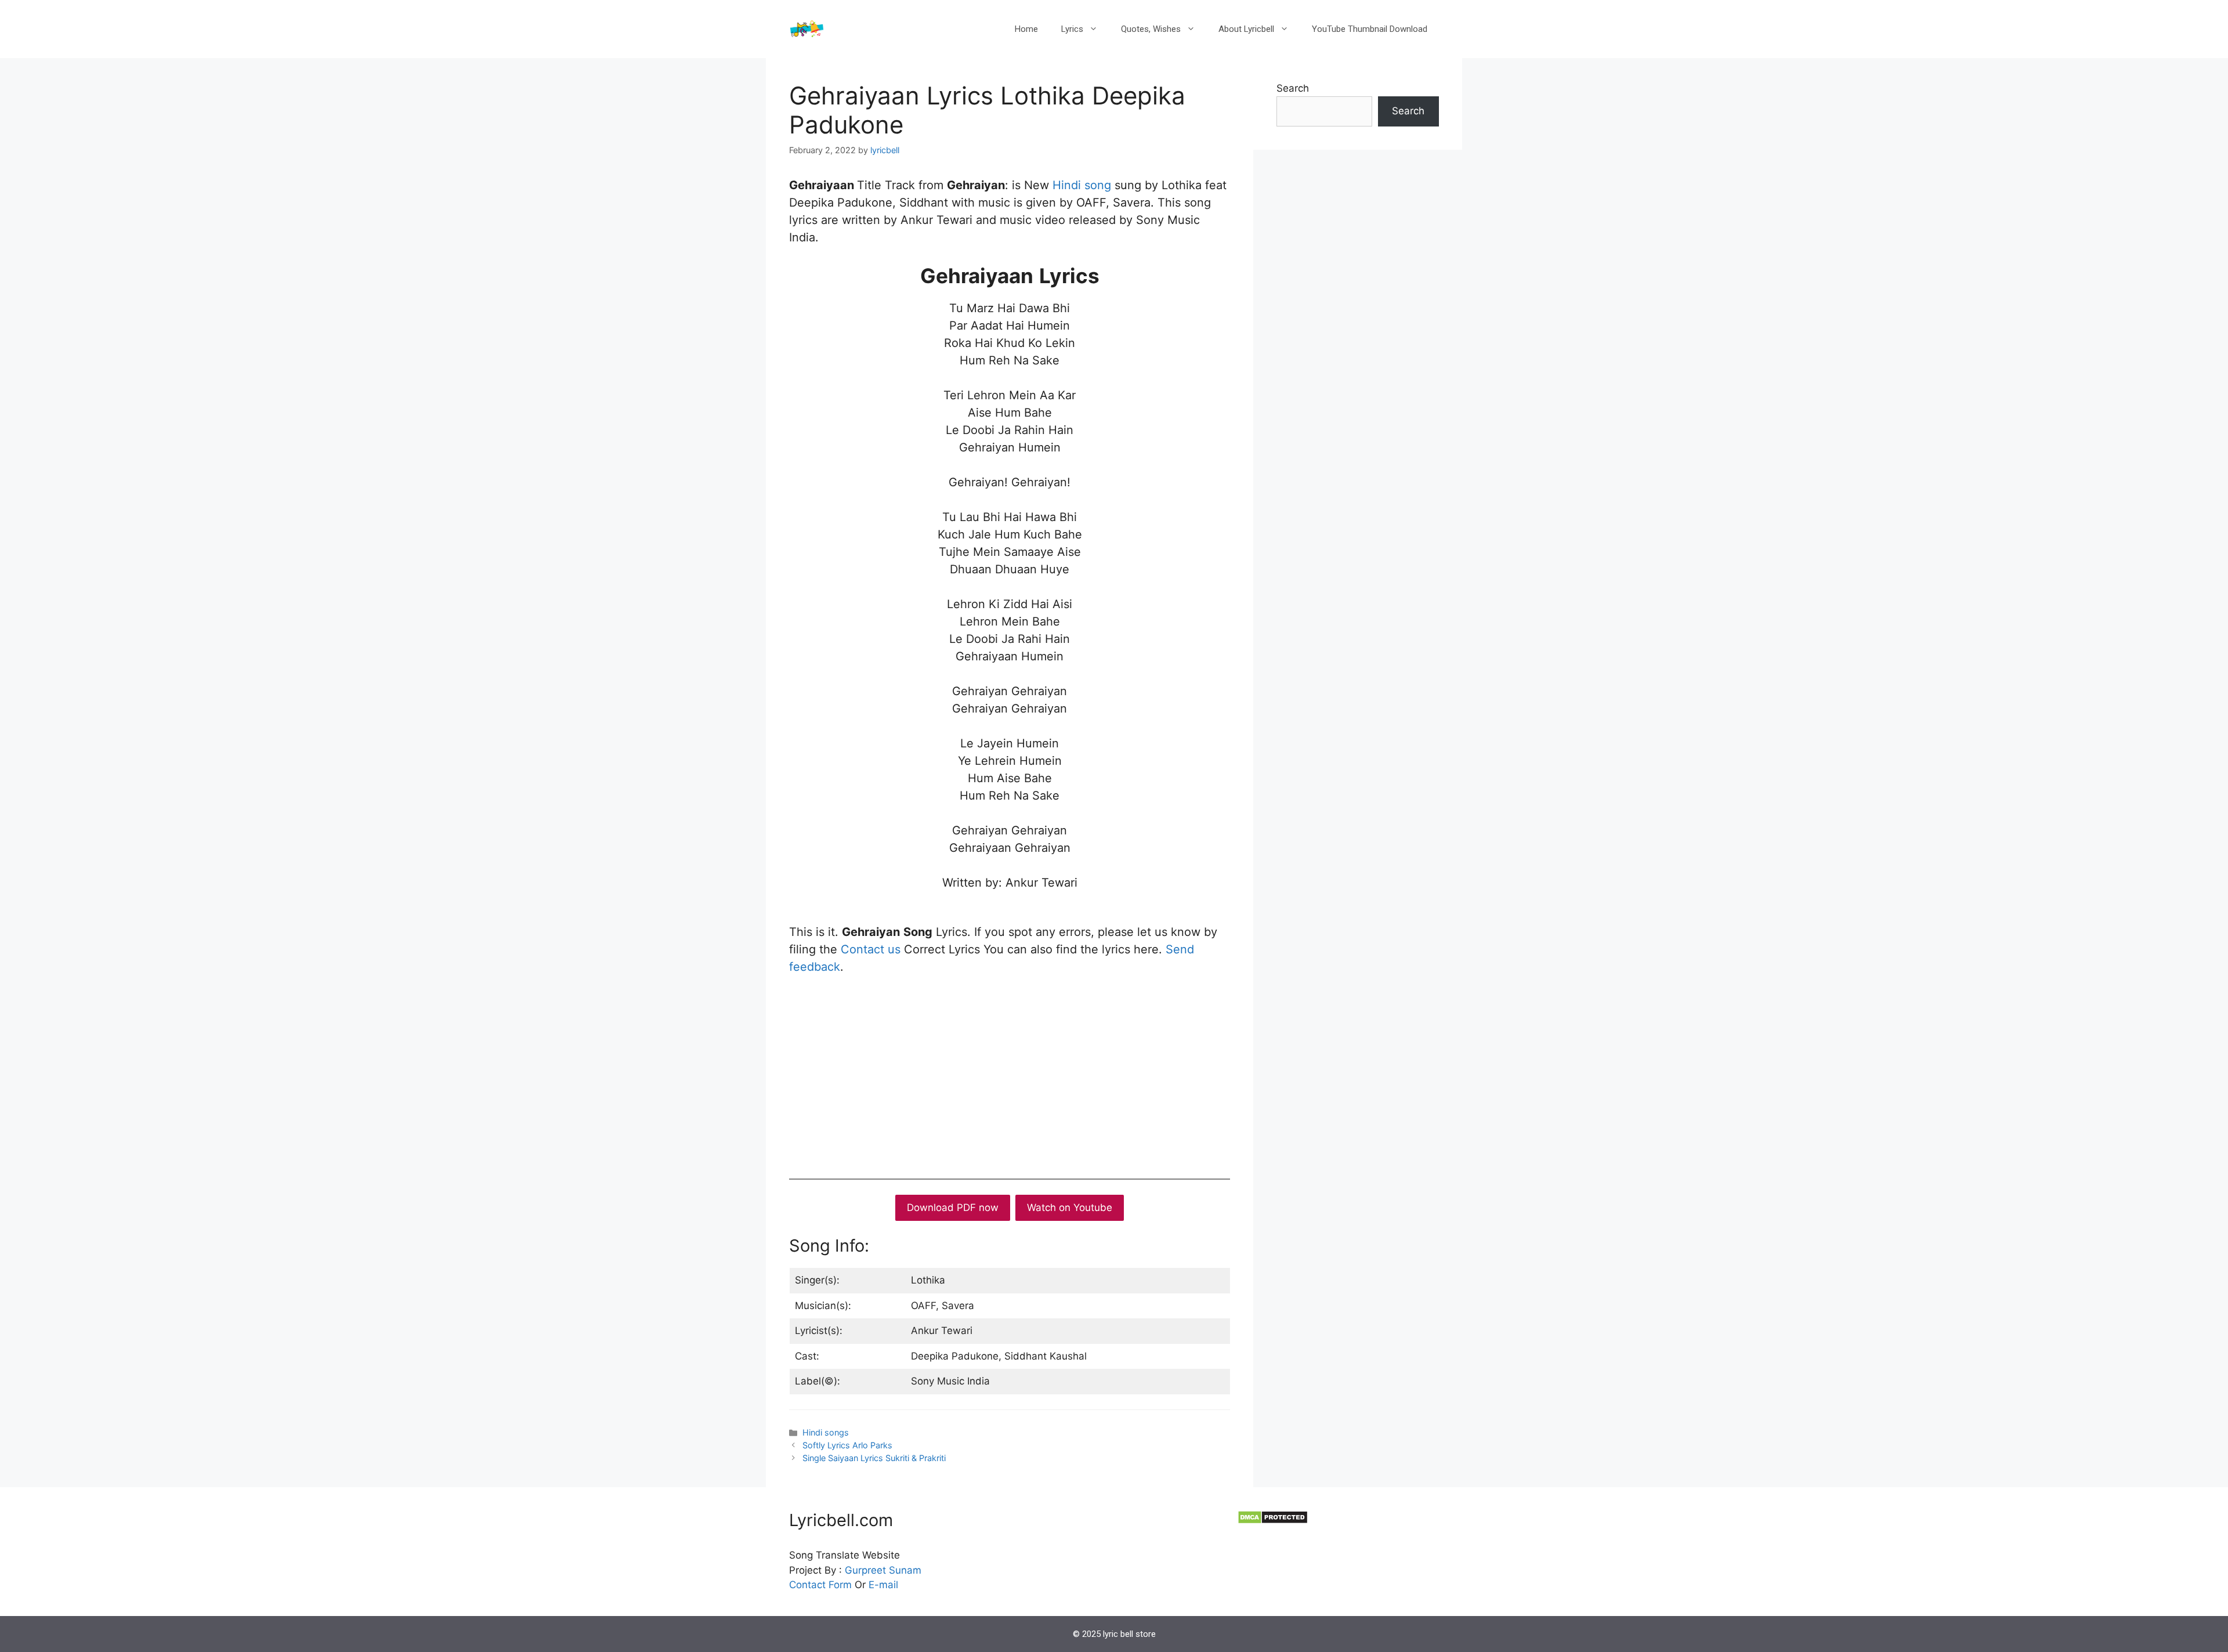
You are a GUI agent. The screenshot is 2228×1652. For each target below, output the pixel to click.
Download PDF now (953, 1208)
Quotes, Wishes (1151, 29)
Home (1026, 29)
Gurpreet (865, 1570)
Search (1293, 88)
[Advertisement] (1010, 1074)
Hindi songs (826, 1432)
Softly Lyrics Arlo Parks (849, 1445)
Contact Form (820, 1585)
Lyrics (1072, 29)
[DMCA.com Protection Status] (1273, 1521)
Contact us (871, 949)
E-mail (883, 1585)
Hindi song (1080, 185)
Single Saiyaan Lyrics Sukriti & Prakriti (874, 1458)
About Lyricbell (1246, 29)
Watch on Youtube (1070, 1208)
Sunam (904, 1570)
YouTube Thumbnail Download (1370, 29)
